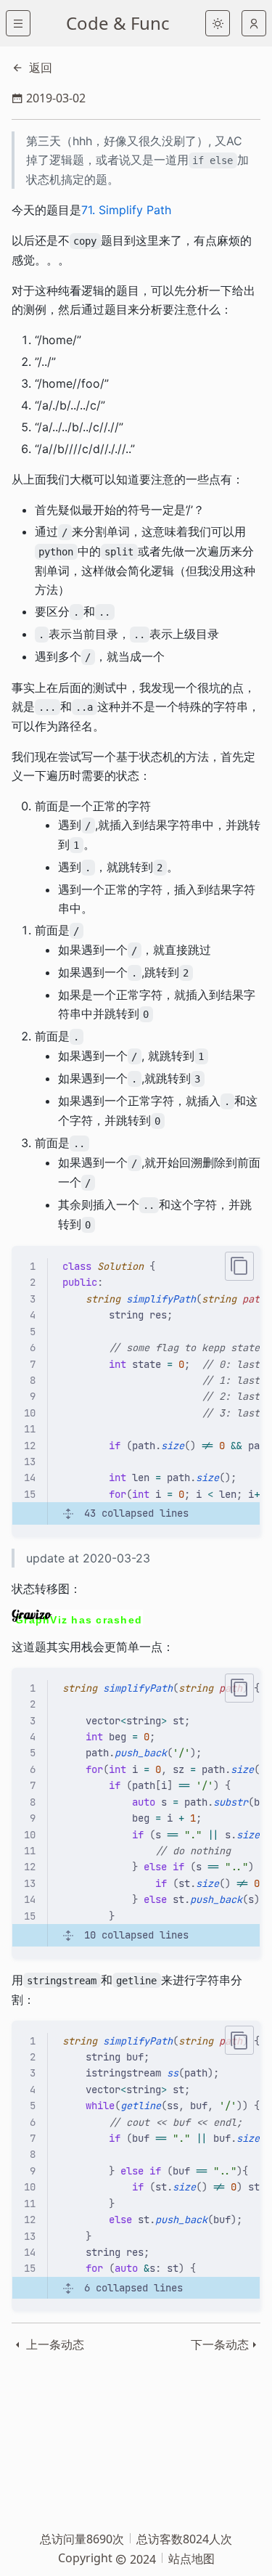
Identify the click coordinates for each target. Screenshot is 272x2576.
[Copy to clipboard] (239, 1266)
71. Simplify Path (126, 210)
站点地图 (191, 2559)
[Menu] (18, 23)
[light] (218, 23)
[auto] (254, 23)
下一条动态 (220, 2344)
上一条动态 (54, 2344)
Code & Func (118, 23)
